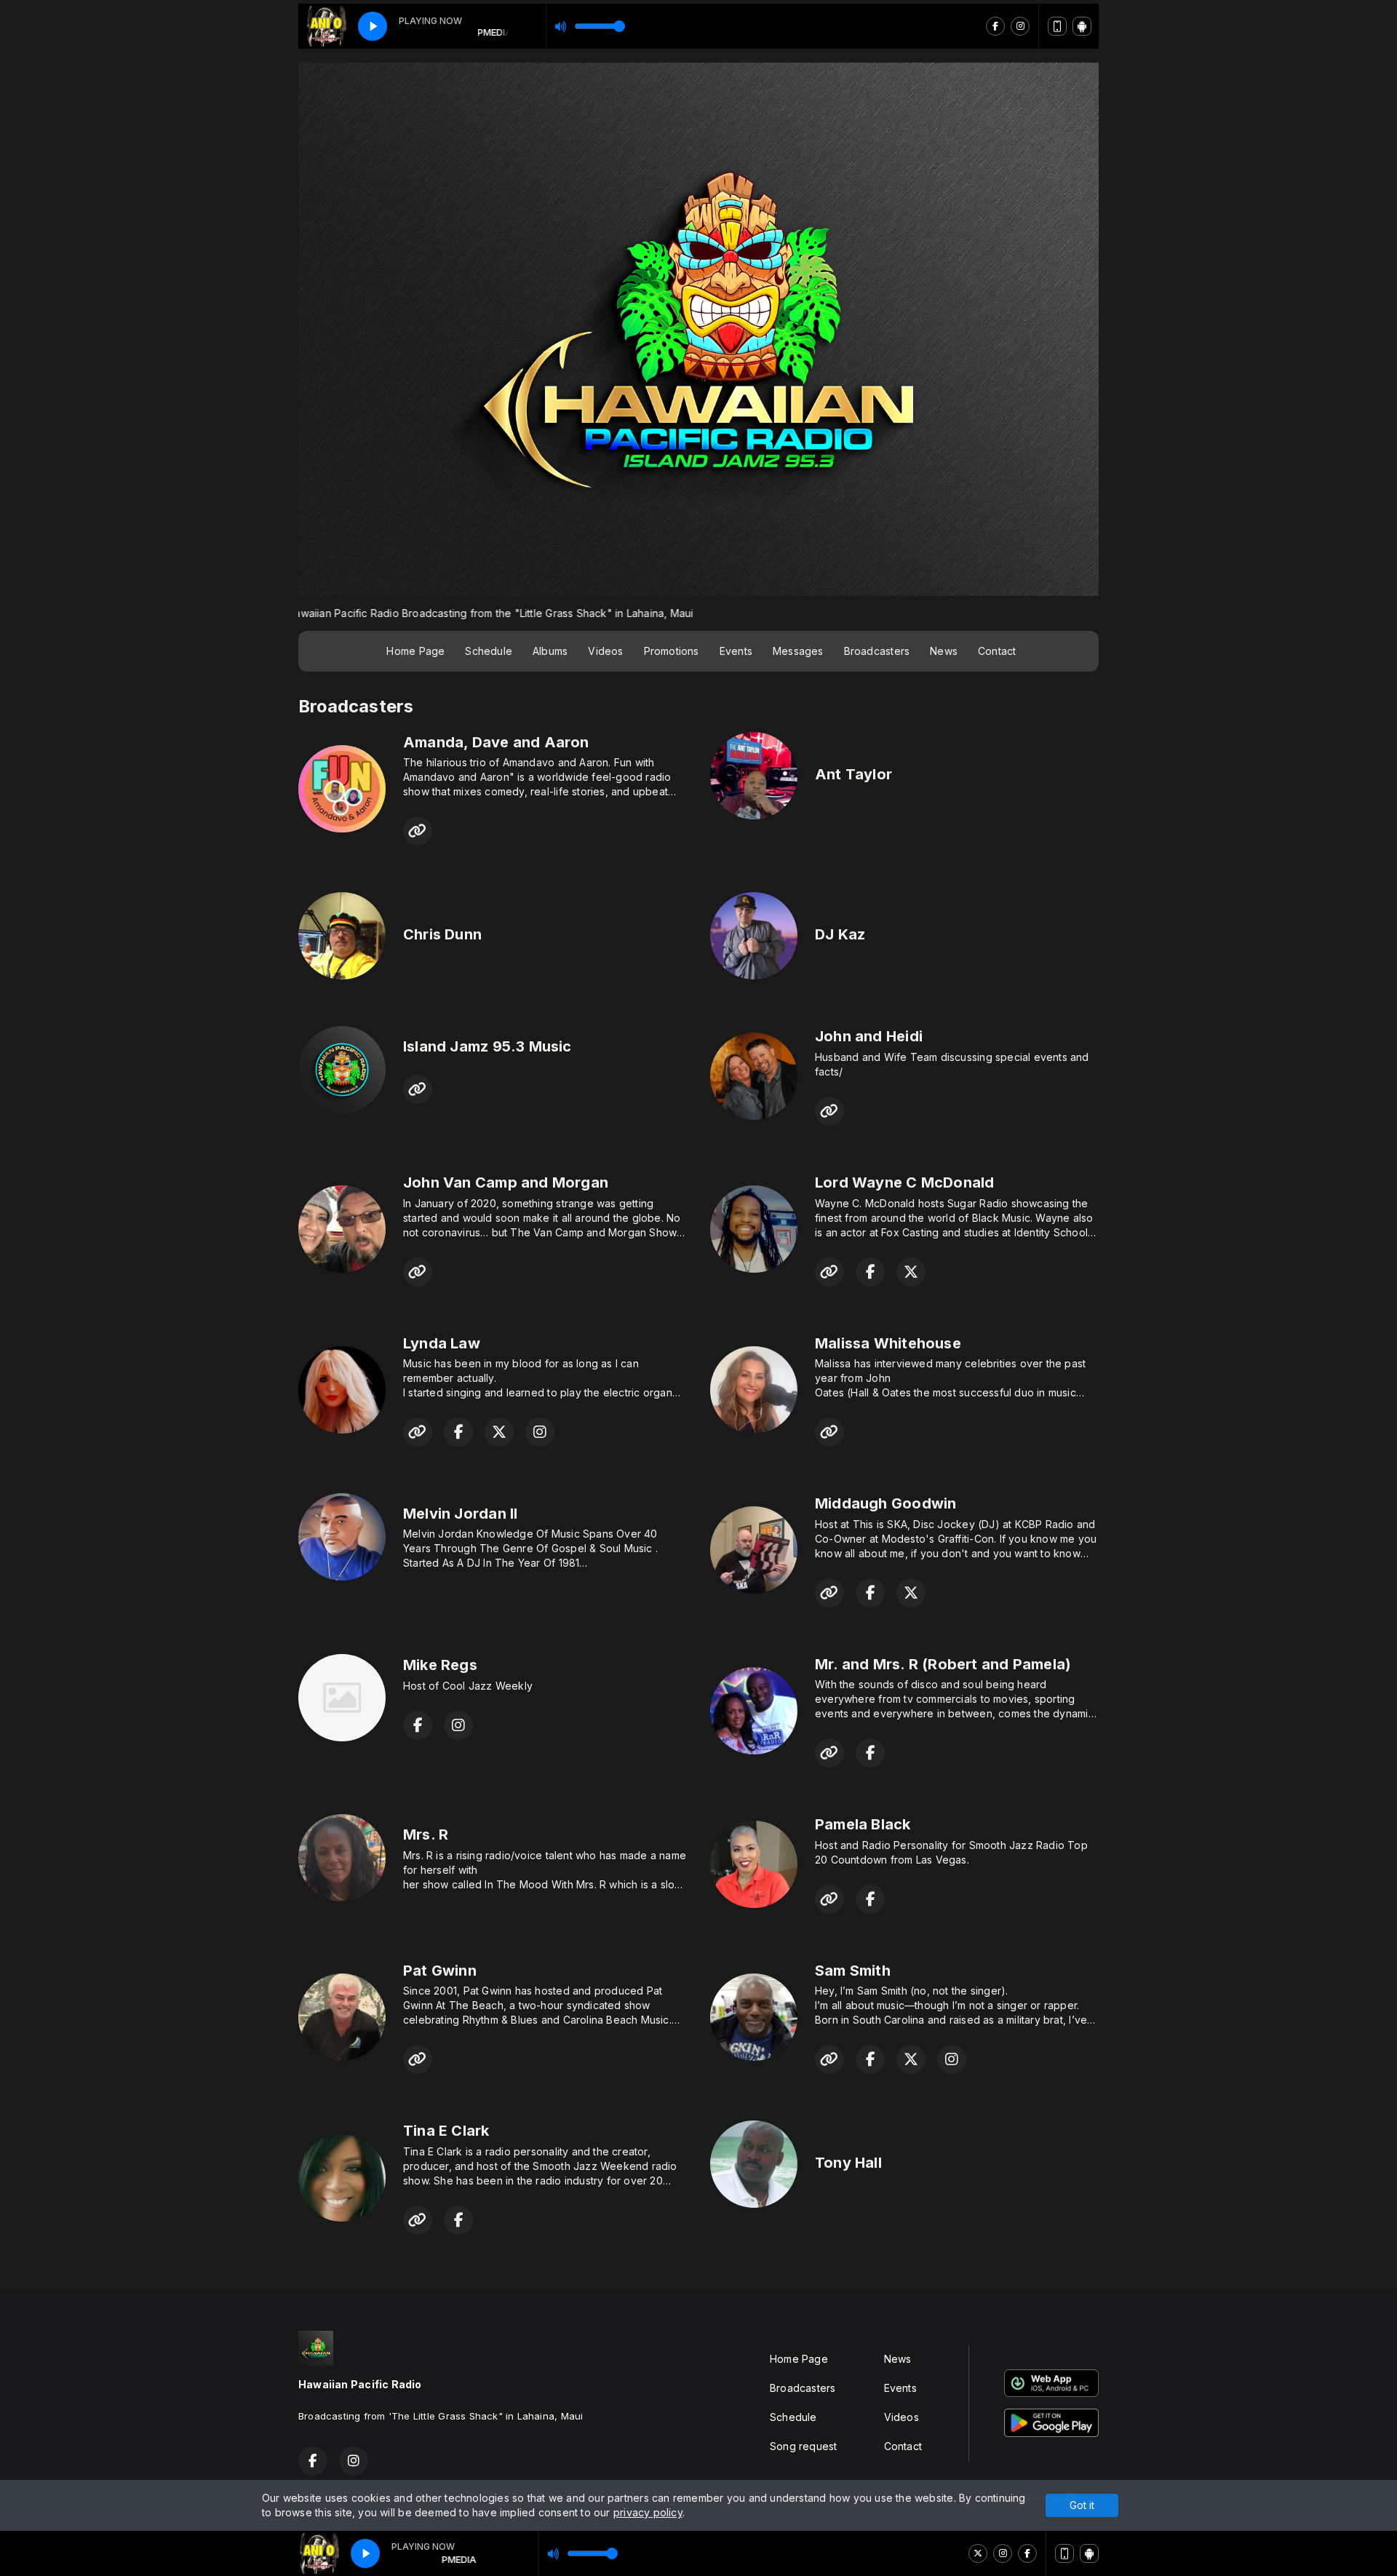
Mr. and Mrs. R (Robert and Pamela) (943, 1664)
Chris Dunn (442, 934)
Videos (605, 651)
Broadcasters (877, 651)
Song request (804, 2446)
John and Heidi (869, 1036)
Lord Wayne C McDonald (904, 1182)
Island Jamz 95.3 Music (487, 1046)
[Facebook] (1027, 2553)
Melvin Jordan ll (460, 1514)
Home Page (415, 651)
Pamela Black (863, 1824)
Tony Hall (848, 2163)
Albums (550, 651)
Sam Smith (853, 1971)
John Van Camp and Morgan (506, 1182)
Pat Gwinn (440, 1971)
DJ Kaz (840, 934)
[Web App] (1064, 2553)
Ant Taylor (853, 774)
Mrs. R (426, 1834)
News (944, 651)
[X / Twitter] (978, 2553)
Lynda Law (442, 1343)
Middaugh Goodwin (885, 1503)
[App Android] (1089, 2553)
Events (736, 651)
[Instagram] (1003, 2553)
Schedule (489, 651)
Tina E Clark (446, 2131)
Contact (997, 651)
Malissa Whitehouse (888, 1343)
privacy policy (648, 2512)
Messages (798, 651)
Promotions (672, 651)
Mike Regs (440, 1665)
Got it (1082, 2505)
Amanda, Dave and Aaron (496, 742)
